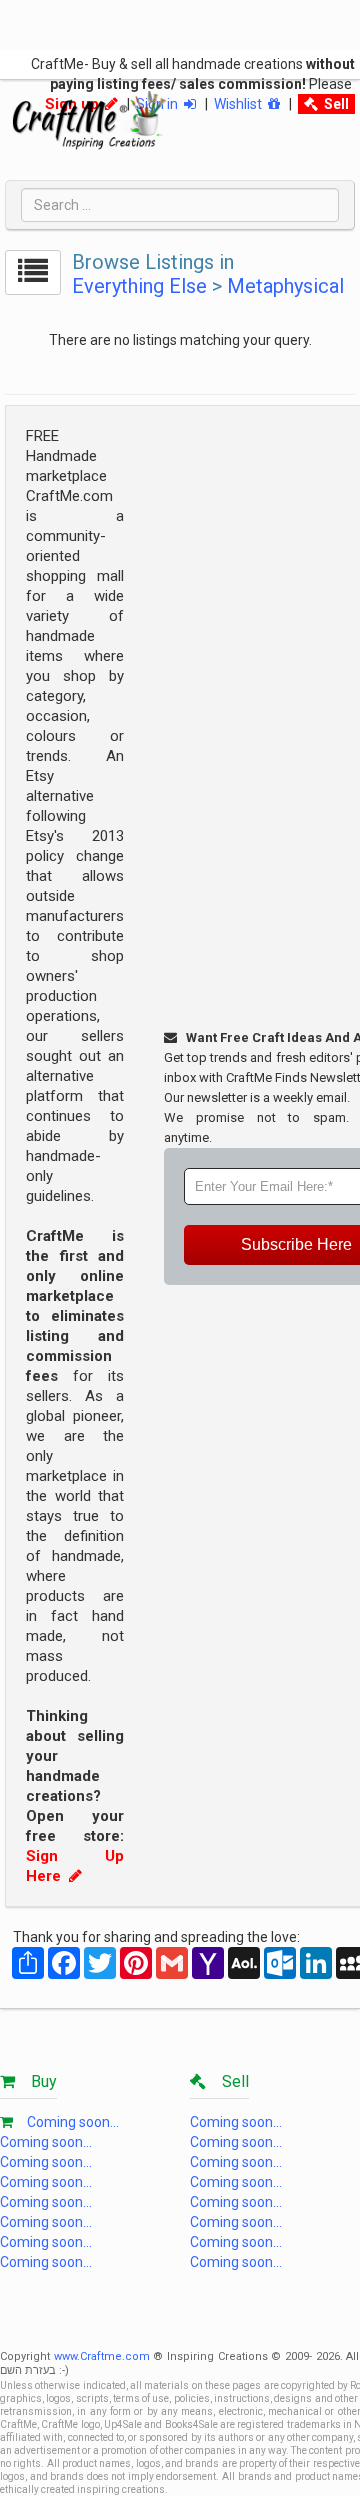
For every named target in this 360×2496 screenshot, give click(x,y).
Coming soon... (73, 2122)
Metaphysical (285, 286)
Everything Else (139, 286)
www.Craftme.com (102, 2356)
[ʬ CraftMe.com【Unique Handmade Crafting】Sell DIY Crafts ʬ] (89, 120)
